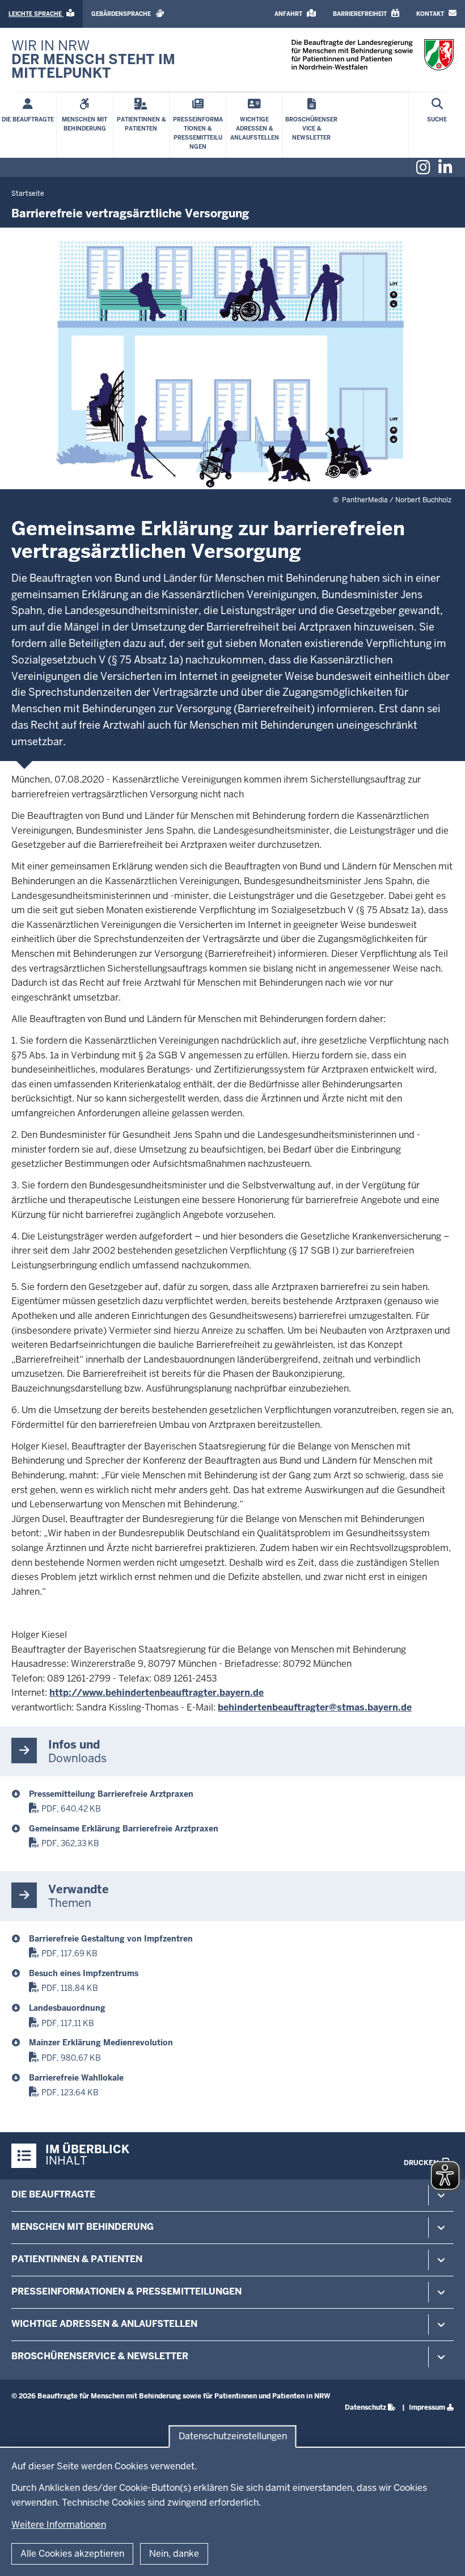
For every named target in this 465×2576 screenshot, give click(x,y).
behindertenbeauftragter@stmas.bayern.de (315, 1707)
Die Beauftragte (53, 2194)
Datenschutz (365, 2407)
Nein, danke (174, 2554)
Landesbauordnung (67, 2008)
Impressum (427, 2407)
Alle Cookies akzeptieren (72, 2554)
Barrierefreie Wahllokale (76, 2078)
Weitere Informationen (59, 2525)
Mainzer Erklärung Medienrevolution (101, 2043)
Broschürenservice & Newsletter (100, 2356)
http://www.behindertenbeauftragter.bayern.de (157, 1693)
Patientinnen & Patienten (77, 2259)
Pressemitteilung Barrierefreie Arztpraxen (111, 1794)
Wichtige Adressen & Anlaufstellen (104, 2324)
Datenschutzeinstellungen (233, 2436)
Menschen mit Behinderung (83, 2227)
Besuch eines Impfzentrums (84, 1973)
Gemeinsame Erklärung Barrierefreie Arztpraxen (124, 1829)
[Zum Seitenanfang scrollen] (442, 2555)
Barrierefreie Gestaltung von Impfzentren (111, 1939)
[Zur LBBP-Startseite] (373, 55)
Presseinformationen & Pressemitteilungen (126, 2291)
